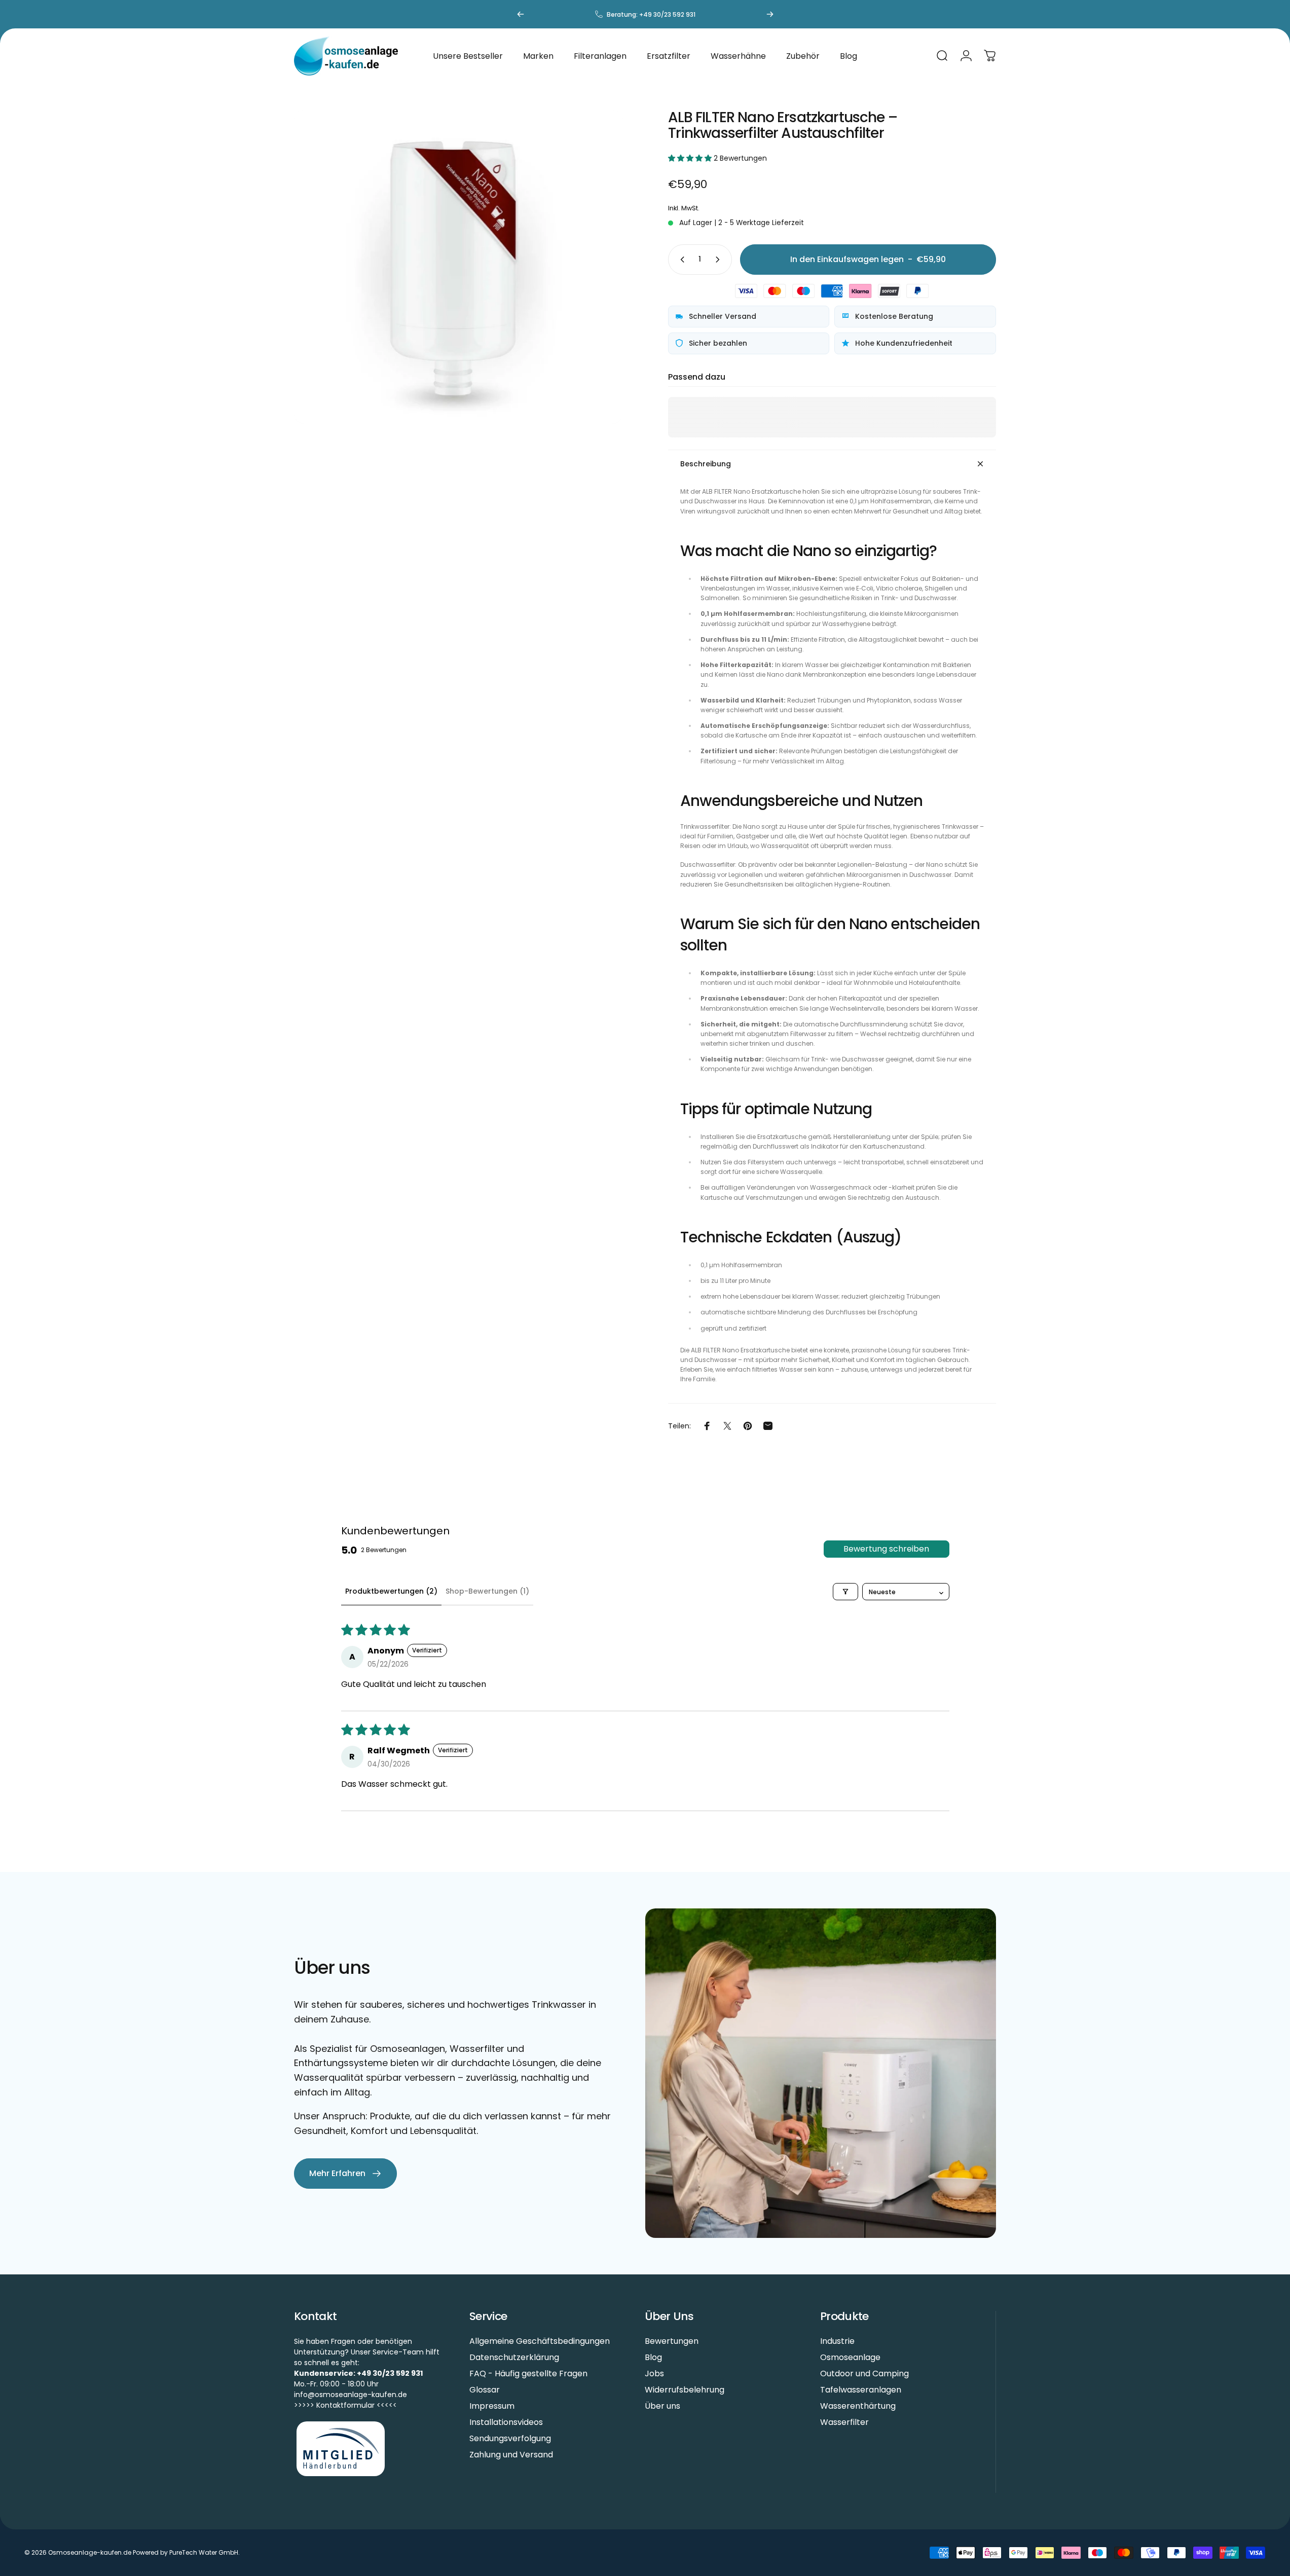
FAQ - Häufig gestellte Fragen (528, 2374)
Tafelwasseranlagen (861, 2390)
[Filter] (845, 1592)
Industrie (837, 2341)
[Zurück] (521, 14)
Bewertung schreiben (886, 1549)
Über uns (662, 2406)
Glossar (485, 2390)
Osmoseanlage (850, 2358)
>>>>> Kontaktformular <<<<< (345, 2405)
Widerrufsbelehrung (685, 2390)
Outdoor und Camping (864, 2374)
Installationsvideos (506, 2422)
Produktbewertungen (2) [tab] (391, 1591)
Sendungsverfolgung (510, 2439)
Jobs (654, 2374)
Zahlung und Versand (511, 2455)
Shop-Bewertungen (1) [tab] (487, 1591)
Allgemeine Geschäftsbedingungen (540, 2341)
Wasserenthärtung (858, 2406)
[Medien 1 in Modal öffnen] (458, 267)
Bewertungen (672, 2341)
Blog (653, 2358)
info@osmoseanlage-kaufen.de (351, 2395)
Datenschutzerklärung (514, 2358)
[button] (691, 158)
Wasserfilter (844, 2422)
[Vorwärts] (770, 14)
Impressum (492, 2406)
